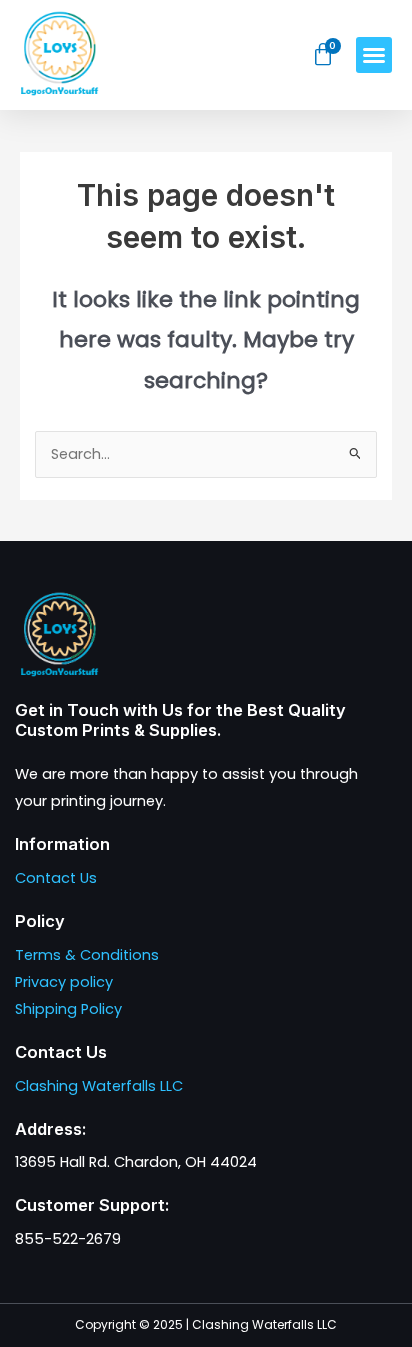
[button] (374, 55)
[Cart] (323, 55)
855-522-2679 (68, 1239)
